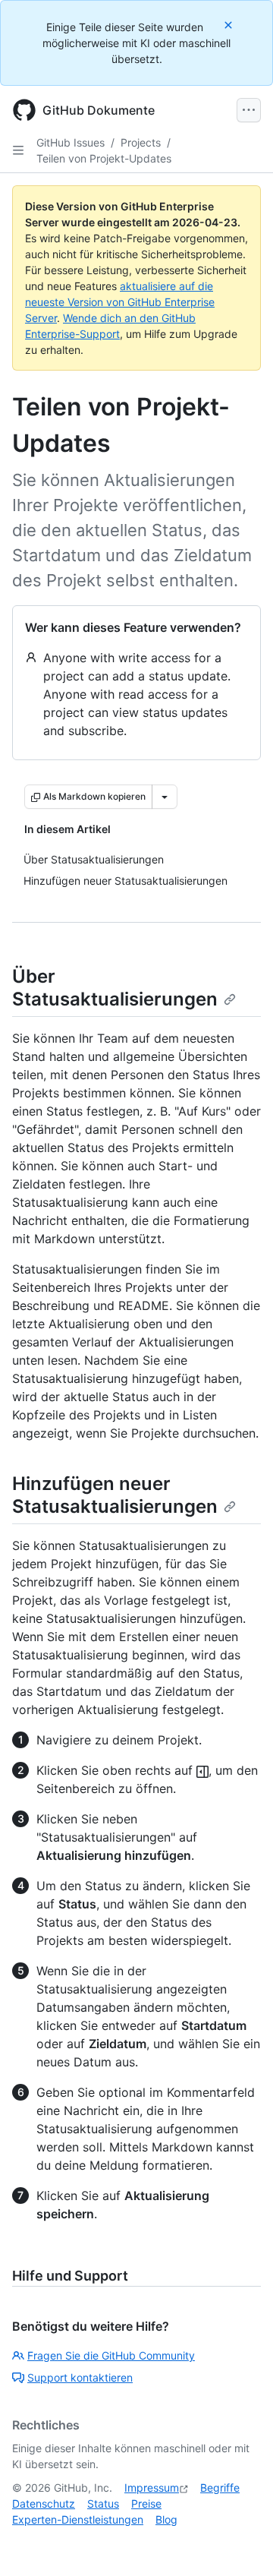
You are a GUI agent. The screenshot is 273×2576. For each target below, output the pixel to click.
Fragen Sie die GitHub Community (111, 2355)
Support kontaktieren (80, 2377)
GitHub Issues (71, 142)
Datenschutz (44, 2503)
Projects (141, 142)
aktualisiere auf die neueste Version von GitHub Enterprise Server (120, 302)
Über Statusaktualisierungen (115, 988)
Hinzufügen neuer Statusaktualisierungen (115, 1495)
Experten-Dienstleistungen (78, 2519)
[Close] (230, 25)
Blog (166, 2519)
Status (103, 2503)
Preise (146, 2503)
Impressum (152, 2488)
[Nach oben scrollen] (240, 2543)
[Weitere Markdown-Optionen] (165, 797)
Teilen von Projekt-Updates (104, 158)
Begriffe (220, 2488)
